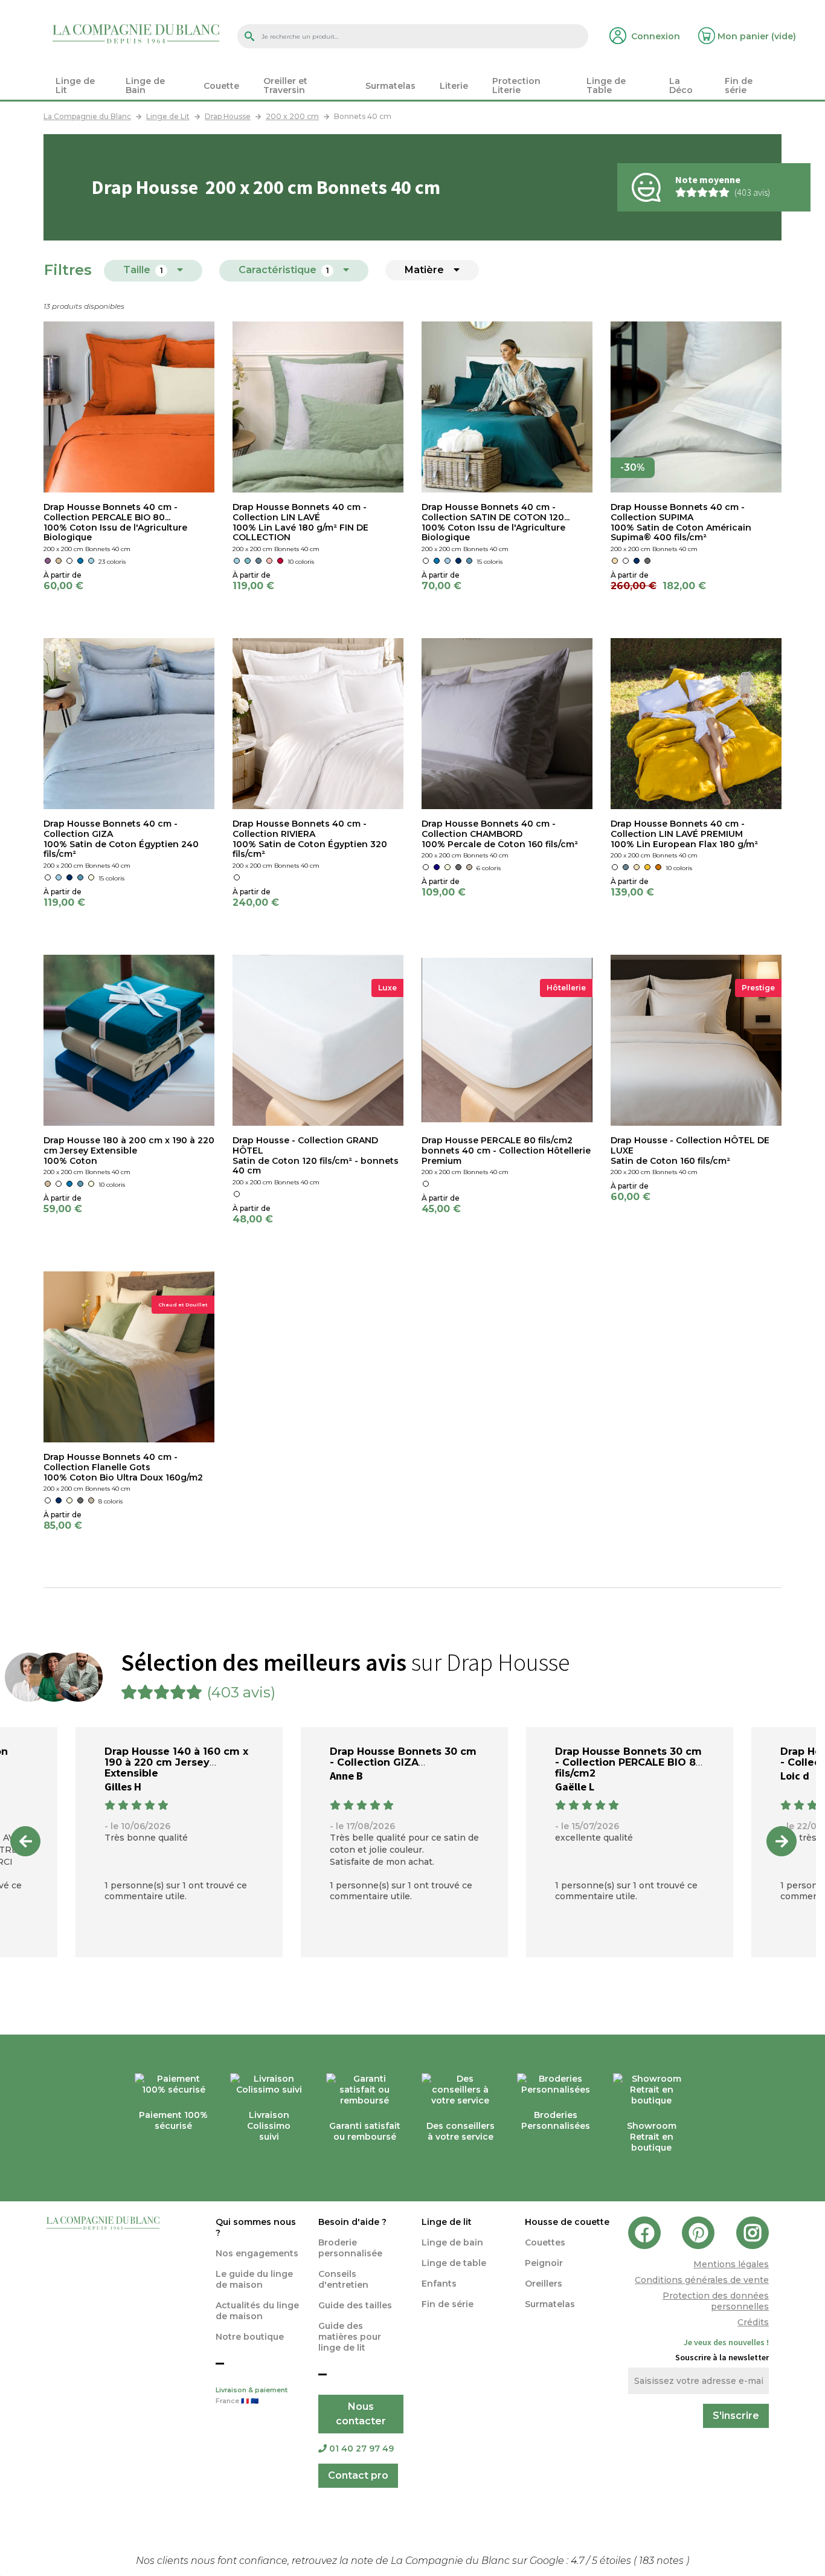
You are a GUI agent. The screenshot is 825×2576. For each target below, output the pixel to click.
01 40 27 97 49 (361, 2448)
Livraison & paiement (252, 2396)
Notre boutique (250, 2337)
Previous (25, 1841)
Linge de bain (452, 2242)
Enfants (439, 2284)
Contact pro (358, 2475)
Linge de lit (447, 2222)
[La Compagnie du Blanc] (136, 33)
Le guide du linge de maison (254, 2279)
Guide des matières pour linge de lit (350, 2337)
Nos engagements (257, 2253)
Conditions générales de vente (702, 2280)
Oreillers (544, 2284)
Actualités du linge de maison (257, 2311)
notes (663, 2561)
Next (782, 1841)
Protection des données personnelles (716, 2301)
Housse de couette (567, 2222)
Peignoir (544, 2263)
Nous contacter (361, 2414)
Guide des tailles (355, 2305)
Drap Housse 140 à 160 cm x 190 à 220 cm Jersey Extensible (176, 1762)
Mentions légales (731, 2264)
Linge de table (454, 2263)
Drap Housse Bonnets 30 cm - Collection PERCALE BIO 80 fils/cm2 (629, 1762)
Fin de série (448, 2304)
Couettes (545, 2242)
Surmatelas (550, 2304)
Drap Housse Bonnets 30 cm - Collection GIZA (403, 1757)
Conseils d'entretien (343, 2279)
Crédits (753, 2322)
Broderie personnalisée (350, 2248)
